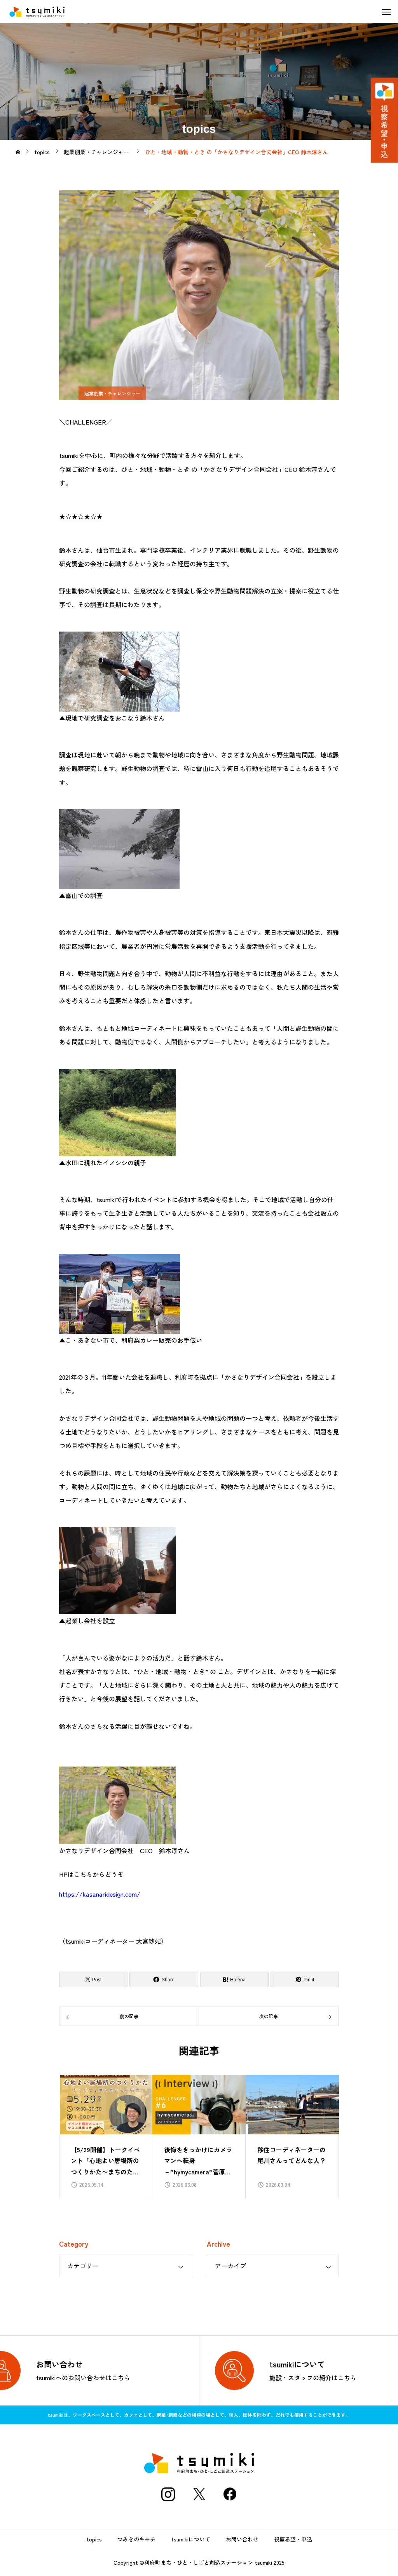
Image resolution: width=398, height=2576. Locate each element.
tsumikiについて (191, 2539)
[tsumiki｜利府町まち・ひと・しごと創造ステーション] (37, 12)
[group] (106, 2137)
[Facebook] (230, 2494)
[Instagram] (168, 2494)
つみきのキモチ (136, 2539)
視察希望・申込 (293, 2539)
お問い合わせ (242, 2539)
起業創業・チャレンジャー (112, 393)
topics (94, 2539)
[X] (199, 2494)
